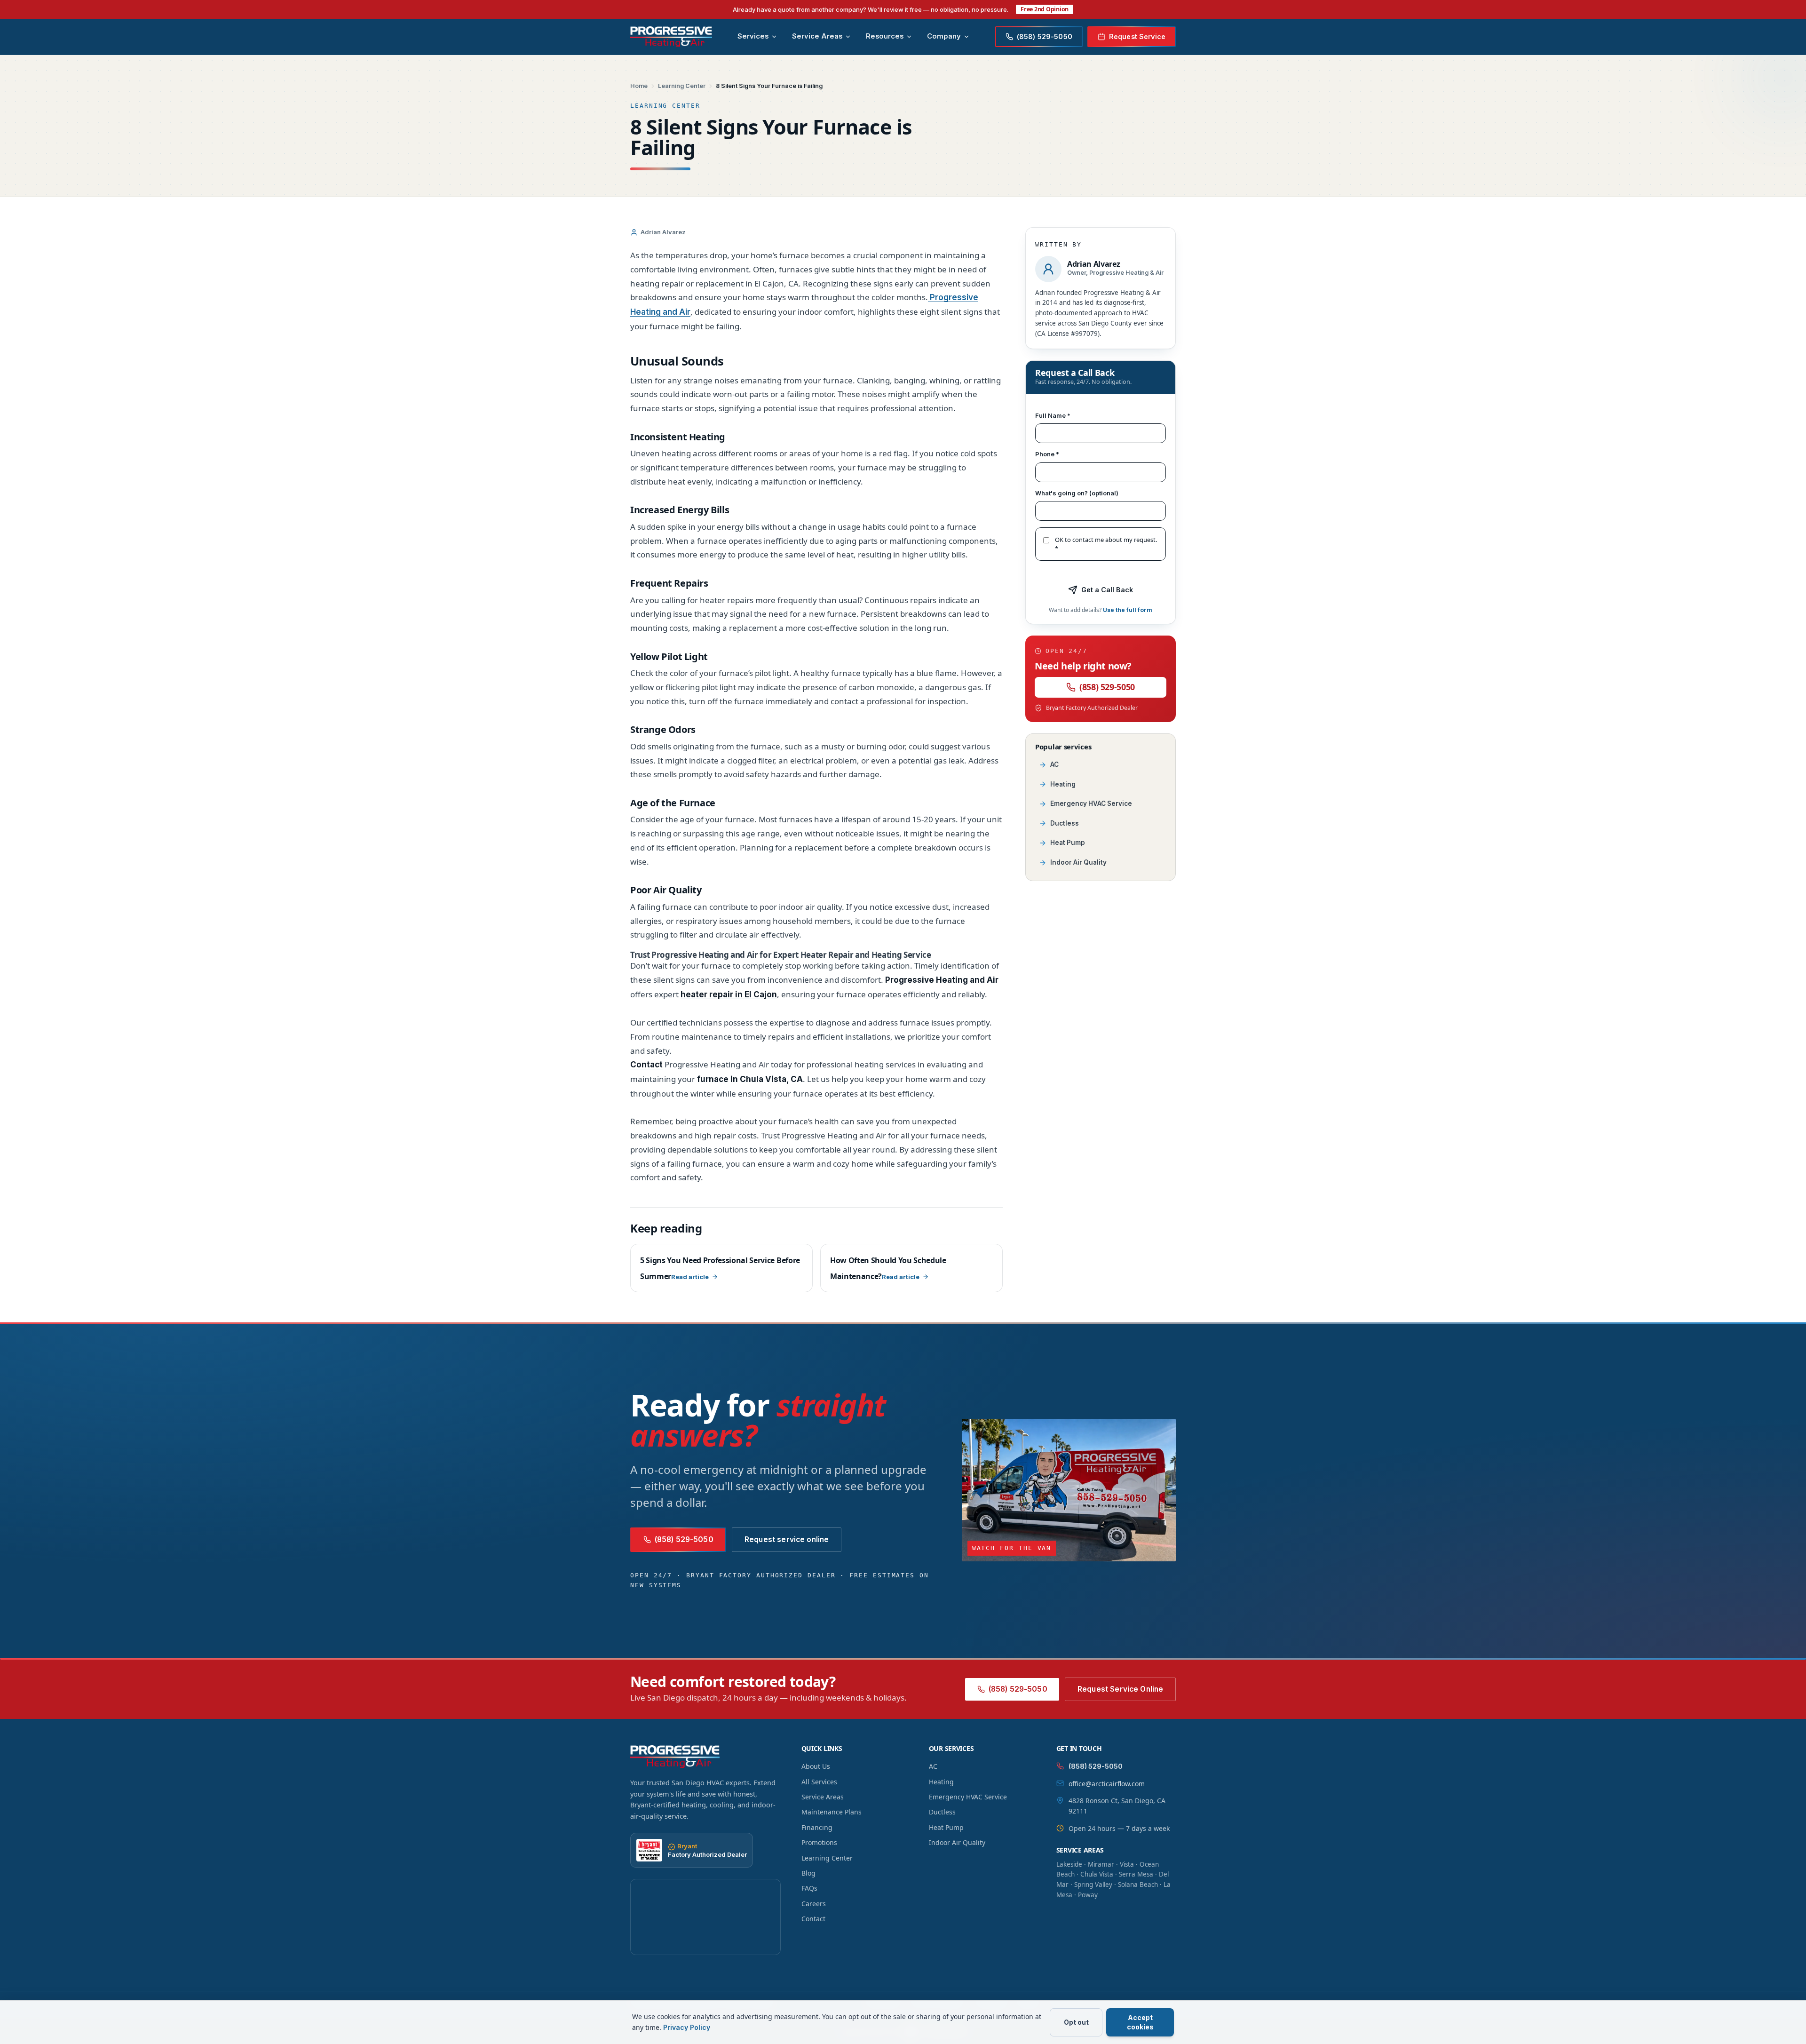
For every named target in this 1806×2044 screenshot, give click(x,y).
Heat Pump (1068, 843)
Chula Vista (1097, 1874)
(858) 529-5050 (1107, 687)
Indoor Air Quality (1078, 862)
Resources (885, 36)
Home (639, 86)
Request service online (787, 1539)
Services (753, 36)
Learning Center (682, 86)
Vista (1127, 1864)
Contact (813, 1919)
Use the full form (1128, 610)
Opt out (1076, 2022)
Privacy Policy (687, 2027)
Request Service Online (1120, 1689)
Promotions (819, 1842)
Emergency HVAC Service (1091, 803)
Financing (817, 1827)
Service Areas (817, 36)
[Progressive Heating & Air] (671, 37)
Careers (814, 1904)
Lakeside (1069, 1864)
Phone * (1047, 454)
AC (1054, 764)
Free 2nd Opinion (1045, 9)
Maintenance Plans (832, 1812)
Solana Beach (1138, 1885)
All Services (819, 1782)
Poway (1088, 1895)
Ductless (1065, 823)
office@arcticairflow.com (1107, 1784)
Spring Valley (1093, 1885)
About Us (816, 1766)
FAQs (809, 1888)
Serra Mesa (1136, 1874)
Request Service (1137, 36)
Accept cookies (1140, 2022)
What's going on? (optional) (1077, 493)
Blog (808, 1873)
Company (944, 36)
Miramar (1101, 1864)
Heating (1063, 784)
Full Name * (1053, 415)
